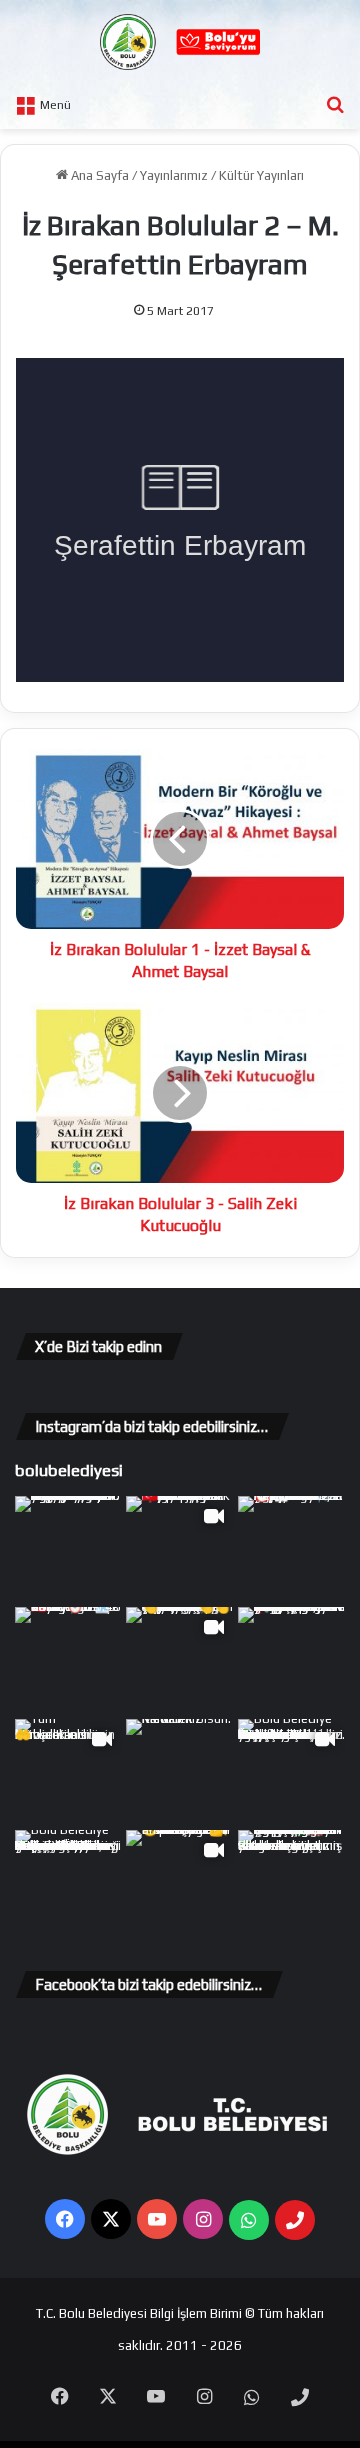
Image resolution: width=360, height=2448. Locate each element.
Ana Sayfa (98, 175)
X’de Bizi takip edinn (98, 1346)
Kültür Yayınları (261, 175)
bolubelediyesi (69, 1470)
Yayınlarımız (174, 175)
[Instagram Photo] (68, 1549)
